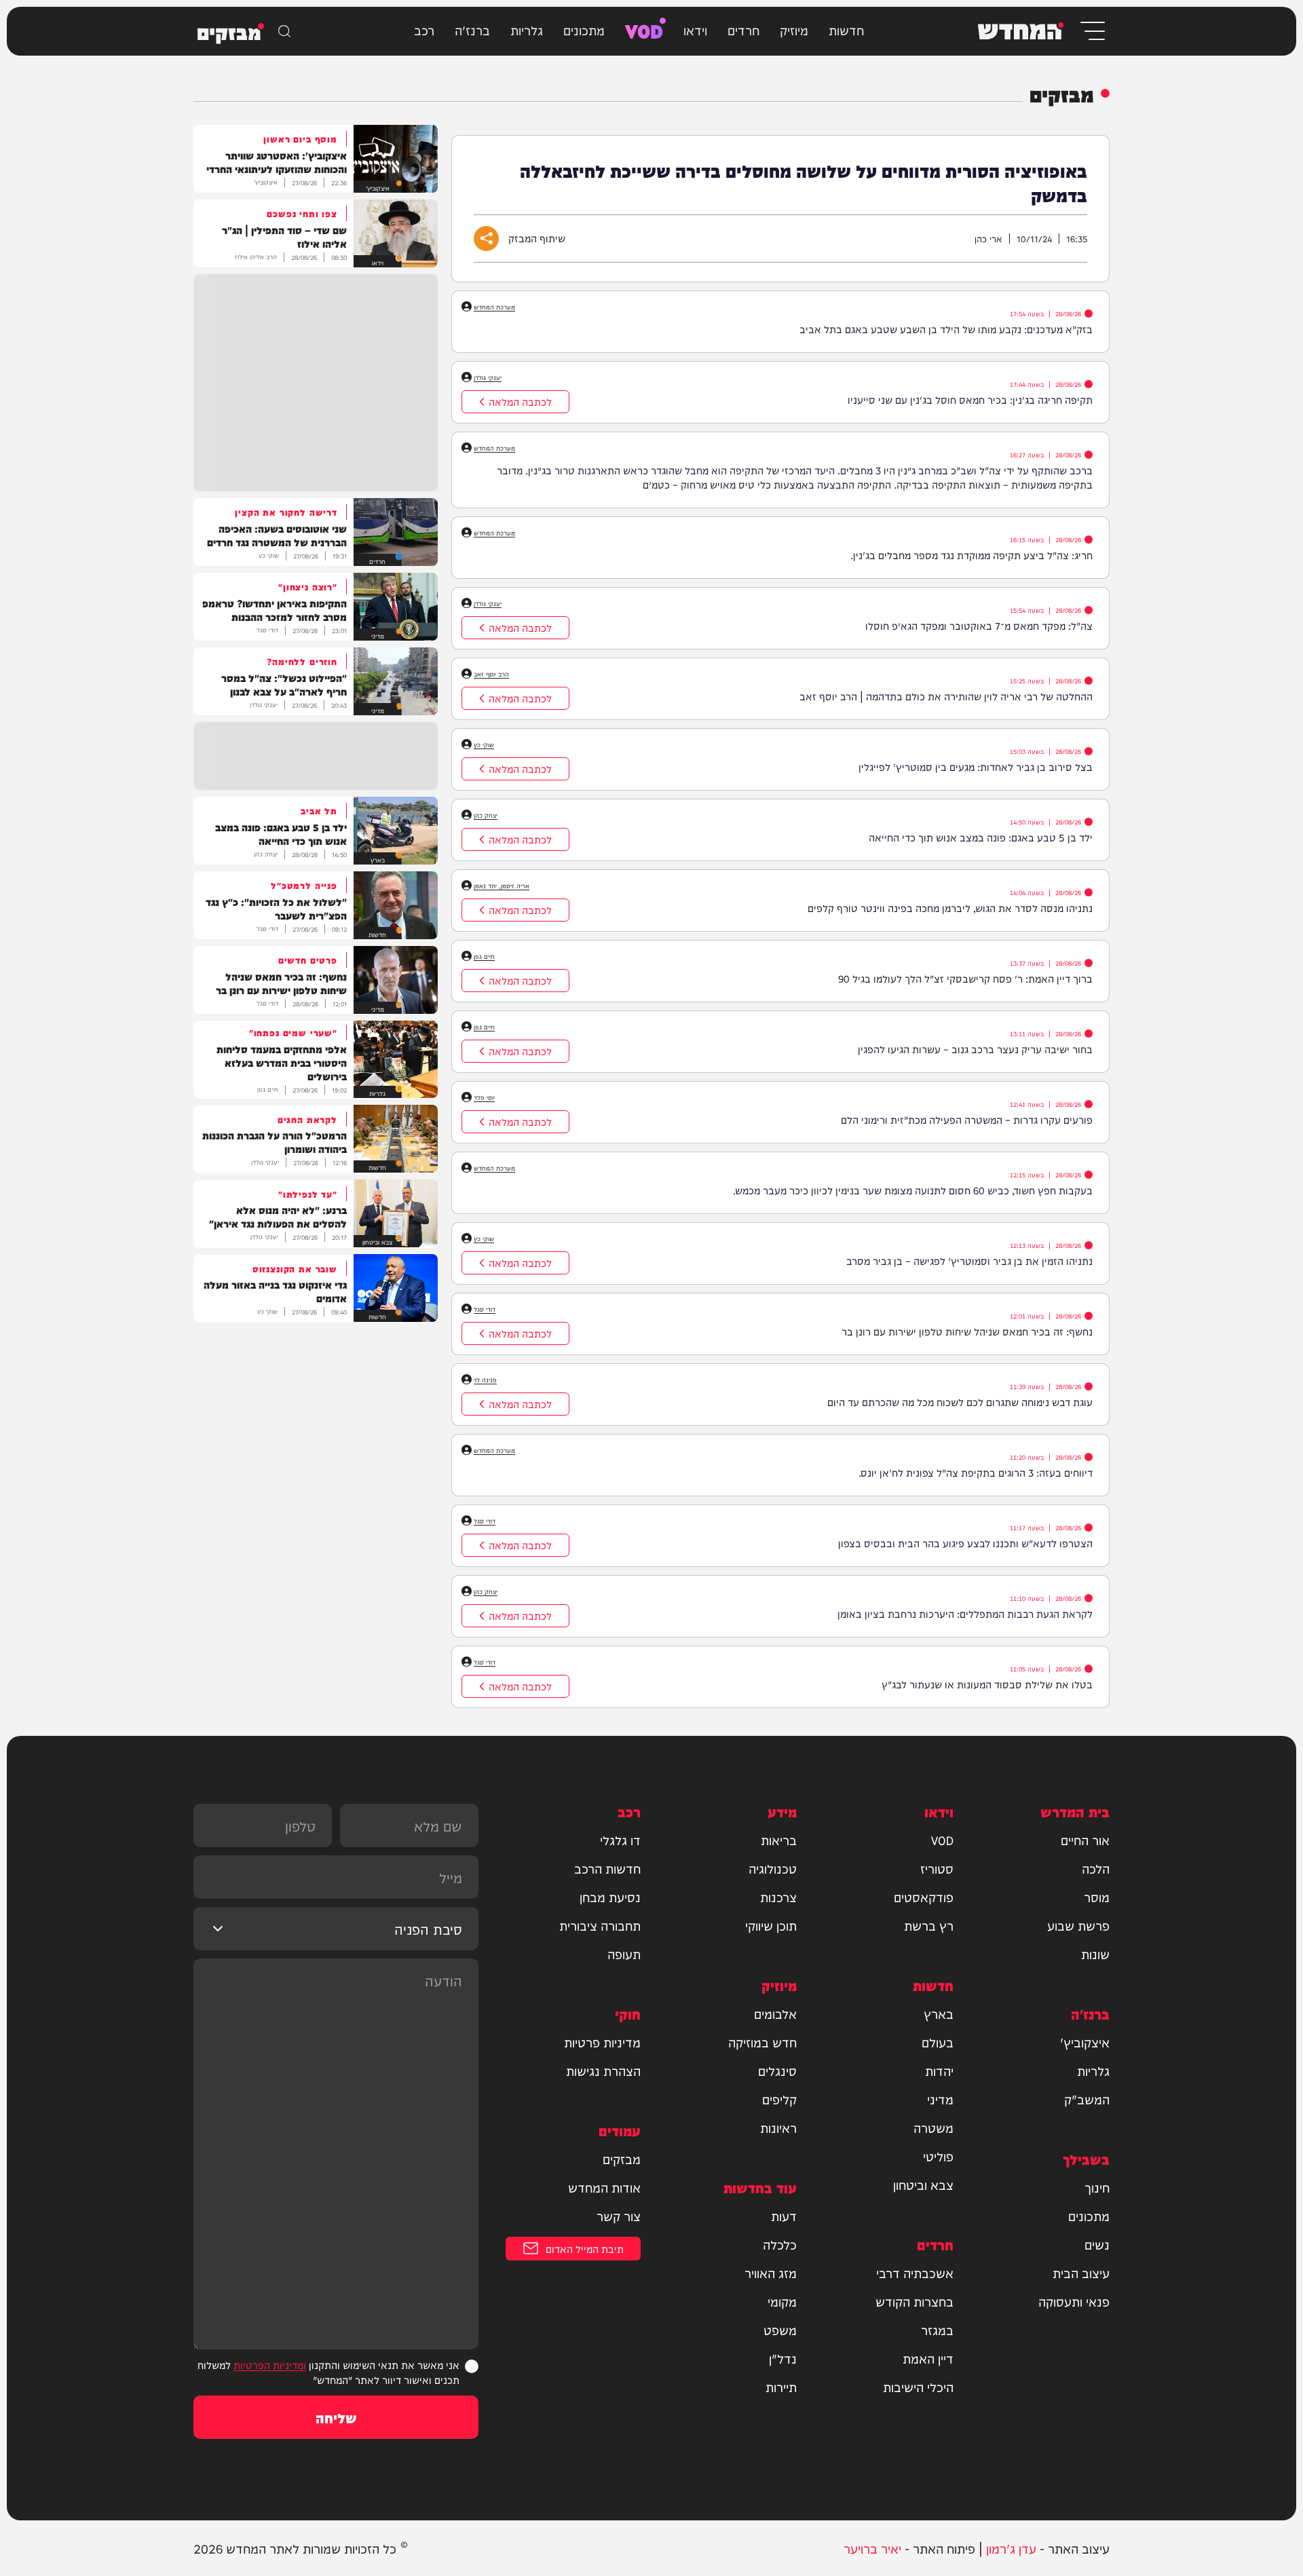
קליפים (779, 2099)
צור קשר (619, 2216)
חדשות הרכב (607, 1868)
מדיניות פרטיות (602, 2042)
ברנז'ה (472, 30)
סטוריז (937, 1868)
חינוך (1097, 2187)
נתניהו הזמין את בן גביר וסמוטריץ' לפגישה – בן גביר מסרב (969, 1261)
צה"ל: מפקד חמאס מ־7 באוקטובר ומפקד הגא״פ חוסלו (979, 625)
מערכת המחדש (494, 307)
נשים (1097, 2244)
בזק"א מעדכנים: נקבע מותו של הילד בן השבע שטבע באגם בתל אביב (946, 329)
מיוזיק (794, 30)
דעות (784, 2216)
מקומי (782, 2301)
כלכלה (780, 2244)
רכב (424, 30)
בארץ (939, 2013)
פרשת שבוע (1078, 1925)
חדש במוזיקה (762, 2042)
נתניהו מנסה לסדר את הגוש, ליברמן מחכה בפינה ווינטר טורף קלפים (950, 908)
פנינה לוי (485, 1380)
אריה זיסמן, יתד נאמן (502, 886)
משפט (780, 2330)
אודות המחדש (604, 2187)
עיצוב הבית (1081, 2273)
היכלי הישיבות (918, 2387)
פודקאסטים (924, 1897)
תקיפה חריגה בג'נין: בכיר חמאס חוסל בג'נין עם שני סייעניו (970, 399)
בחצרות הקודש (914, 2301)
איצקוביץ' (1085, 2042)
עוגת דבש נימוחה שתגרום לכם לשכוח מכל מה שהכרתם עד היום (960, 1402)
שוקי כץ (484, 744)
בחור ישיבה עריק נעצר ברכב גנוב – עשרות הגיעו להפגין (975, 1049)
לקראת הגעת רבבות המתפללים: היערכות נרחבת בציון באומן (965, 1613)
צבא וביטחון (923, 2184)
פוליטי (938, 2156)
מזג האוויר (771, 2273)
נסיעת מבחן (610, 1897)
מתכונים (584, 30)
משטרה (933, 2127)
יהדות (939, 2070)
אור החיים (1085, 1840)
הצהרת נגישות (603, 2070)
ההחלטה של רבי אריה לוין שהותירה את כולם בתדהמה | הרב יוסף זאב (946, 696)
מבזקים (622, 2159)
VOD (644, 30)
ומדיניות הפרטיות (270, 2365)
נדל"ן (783, 2358)
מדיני (940, 2099)
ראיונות (778, 2127)
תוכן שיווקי (771, 1925)
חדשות (846, 30)
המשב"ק (1087, 2099)
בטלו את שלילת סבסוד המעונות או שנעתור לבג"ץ (987, 1684)
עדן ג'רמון (1011, 2548)
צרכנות (778, 1897)
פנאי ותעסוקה (1074, 2301)
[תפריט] (1092, 31)
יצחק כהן (486, 815)
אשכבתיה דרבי (915, 2273)
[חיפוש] (284, 31)
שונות (1095, 1954)
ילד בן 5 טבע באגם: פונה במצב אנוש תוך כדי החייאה (981, 837)
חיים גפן (484, 956)
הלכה (1096, 1868)
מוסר (1097, 1897)
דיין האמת (928, 2358)
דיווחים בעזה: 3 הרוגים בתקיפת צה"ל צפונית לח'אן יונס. (976, 1472)
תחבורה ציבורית (600, 1925)
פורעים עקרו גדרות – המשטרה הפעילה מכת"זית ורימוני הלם (967, 1119)
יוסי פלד (484, 1097)
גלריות (527, 30)
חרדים (743, 30)
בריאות (779, 1840)
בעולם (938, 2042)
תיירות (781, 2387)
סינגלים (777, 2070)
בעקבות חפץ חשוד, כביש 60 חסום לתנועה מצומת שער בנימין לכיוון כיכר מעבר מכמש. (913, 1190)
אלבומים (775, 2013)
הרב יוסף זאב (491, 674)
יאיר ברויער (872, 2548)
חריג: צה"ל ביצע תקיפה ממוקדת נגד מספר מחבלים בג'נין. (971, 555)
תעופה (624, 1954)
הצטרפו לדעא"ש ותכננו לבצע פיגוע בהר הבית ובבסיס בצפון (965, 1543)
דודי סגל (485, 1309)
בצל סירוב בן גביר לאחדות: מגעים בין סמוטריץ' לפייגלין (976, 766)
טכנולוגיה (773, 1868)
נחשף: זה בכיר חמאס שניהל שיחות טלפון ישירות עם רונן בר (967, 1331)
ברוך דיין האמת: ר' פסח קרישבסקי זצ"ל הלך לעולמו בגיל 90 (965, 978)
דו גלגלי (620, 1840)
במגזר (937, 2330)
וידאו (695, 30)
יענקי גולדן (488, 377)
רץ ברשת (929, 1925)
